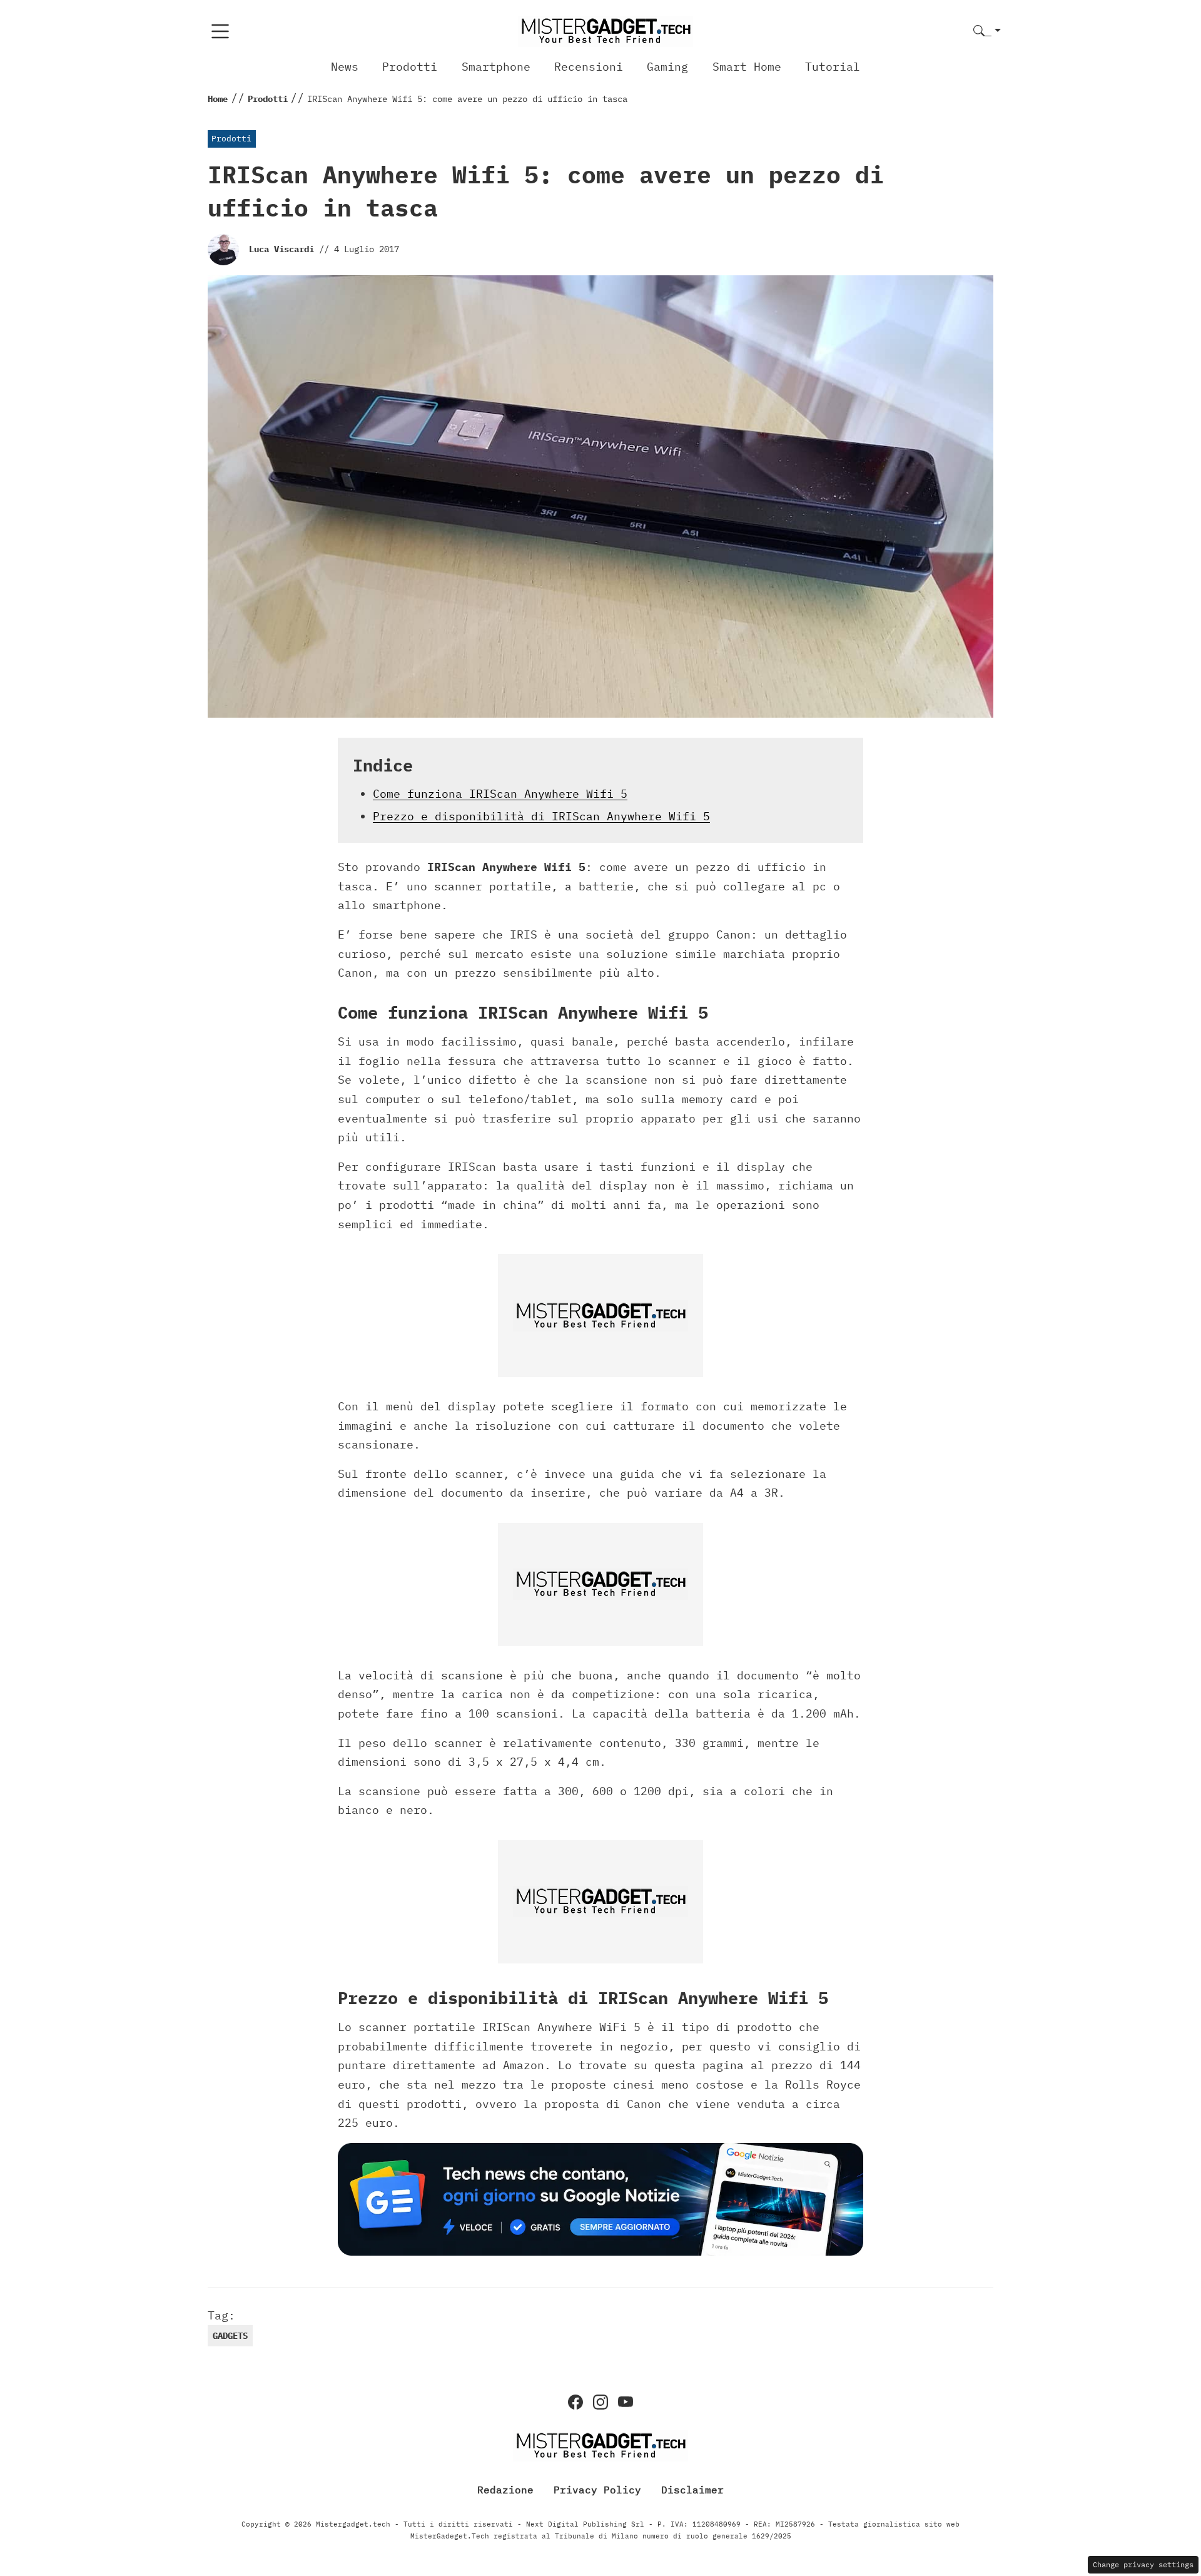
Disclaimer (692, 2490)
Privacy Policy (597, 2490)
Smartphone (496, 67)
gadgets (230, 2336)
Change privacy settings (1143, 2564)
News (345, 67)
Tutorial (833, 67)
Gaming (667, 67)
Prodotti (410, 67)
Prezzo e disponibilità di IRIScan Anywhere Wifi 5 (541, 816)
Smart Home (747, 67)
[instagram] (600, 2402)
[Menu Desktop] (220, 31)
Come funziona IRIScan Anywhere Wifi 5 (500, 794)
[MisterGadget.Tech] (606, 30)
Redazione (505, 2490)
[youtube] (626, 2402)
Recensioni (589, 67)
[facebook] (575, 2402)
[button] (987, 32)
